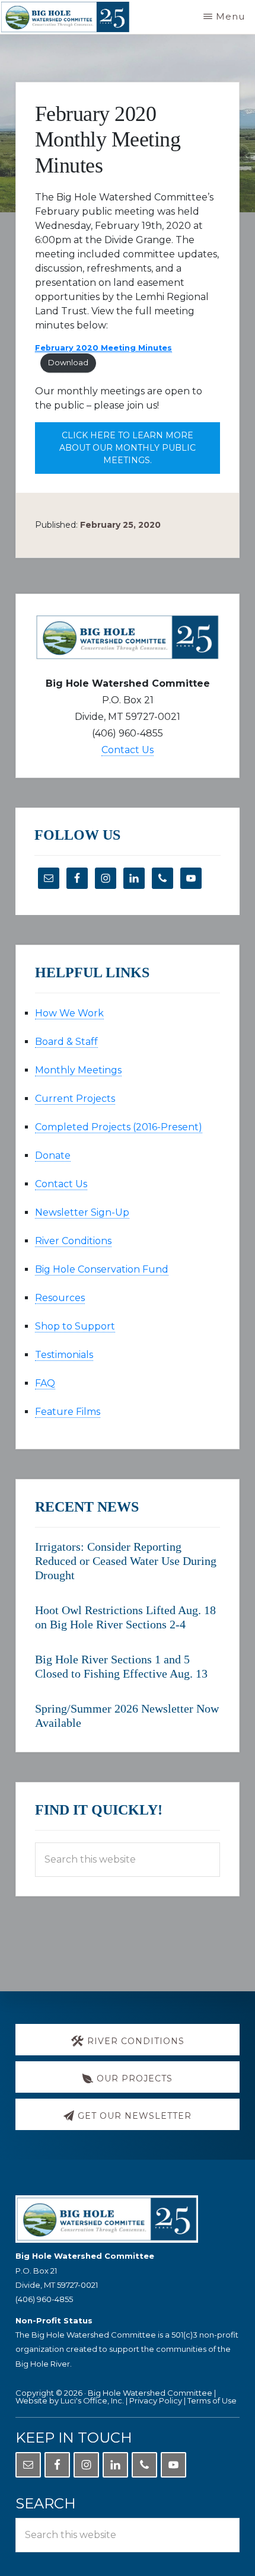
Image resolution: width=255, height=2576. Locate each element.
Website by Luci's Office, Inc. (70, 2400)
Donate (53, 1155)
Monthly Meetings (78, 1070)
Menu (230, 16)
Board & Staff (66, 1042)
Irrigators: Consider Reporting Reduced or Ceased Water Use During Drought (126, 1561)
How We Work (69, 1013)
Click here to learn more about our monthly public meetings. (128, 448)
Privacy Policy (156, 2400)
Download (68, 363)
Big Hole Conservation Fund (102, 1269)
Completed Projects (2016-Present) (119, 1127)
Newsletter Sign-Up (82, 1212)
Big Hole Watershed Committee (150, 2393)
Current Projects (75, 1099)
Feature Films (68, 1412)
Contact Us (128, 750)
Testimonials (64, 1355)
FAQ (45, 1383)
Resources (60, 1298)
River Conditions (73, 1241)
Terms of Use (212, 2400)
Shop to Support (75, 1326)
